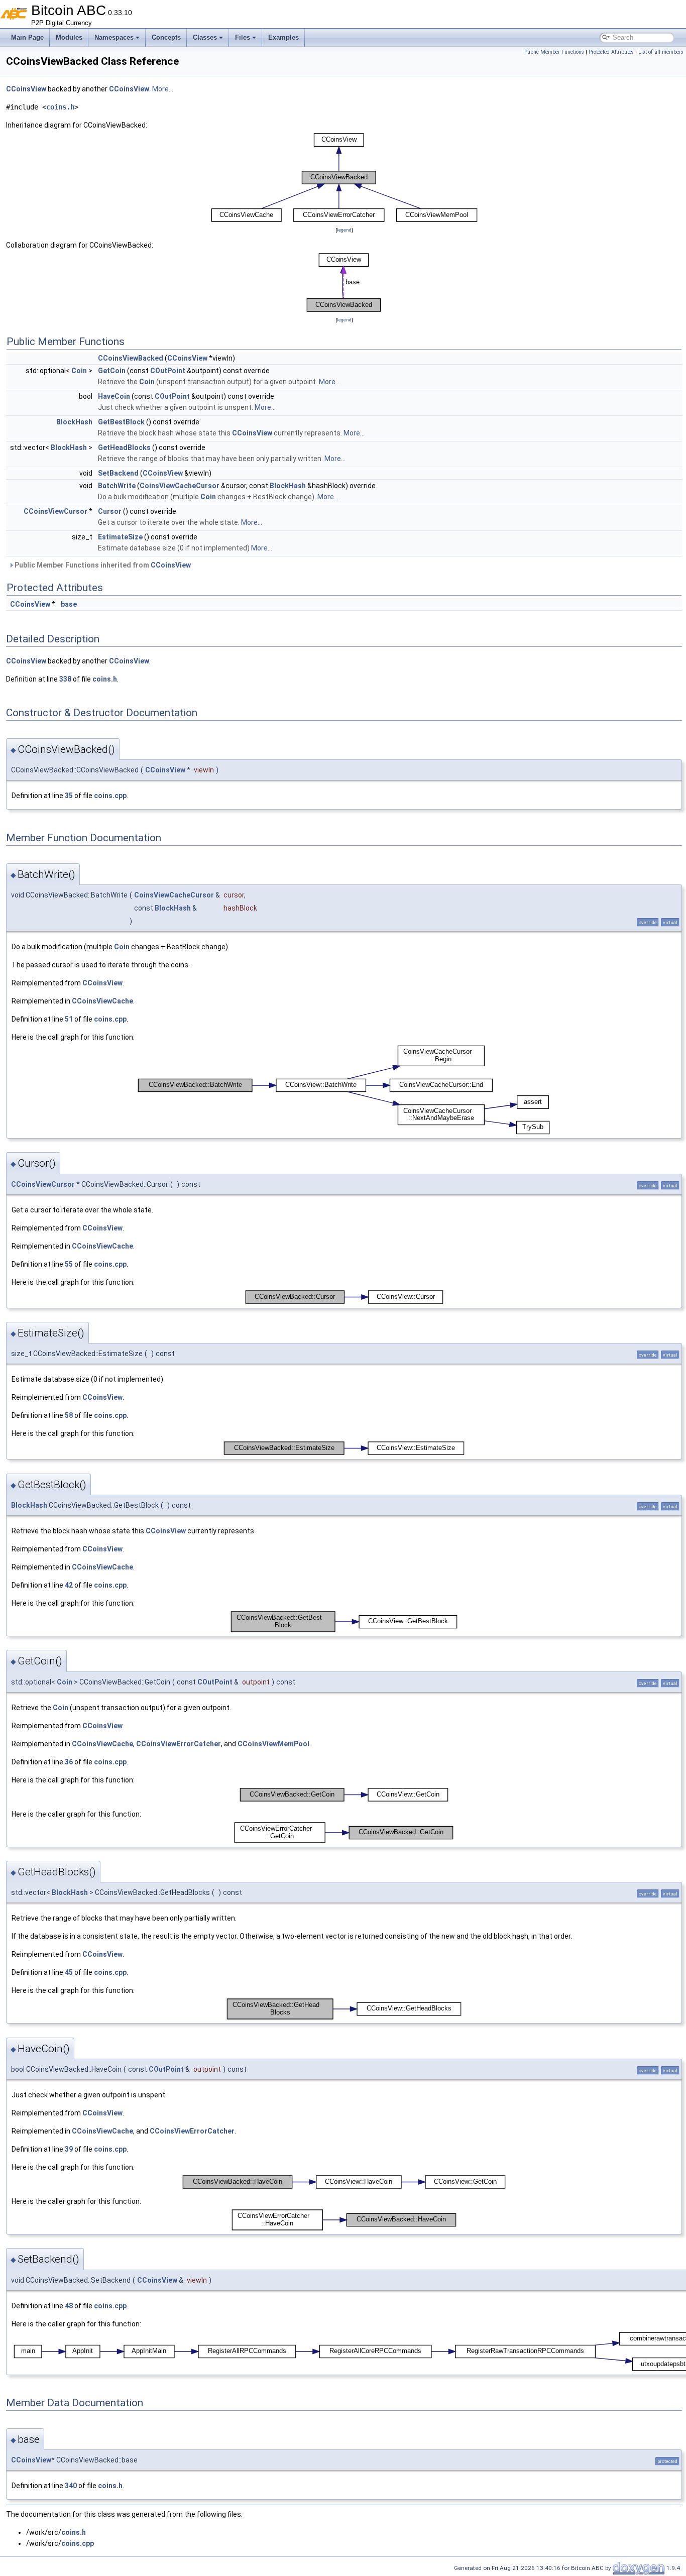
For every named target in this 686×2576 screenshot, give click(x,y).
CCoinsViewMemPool (273, 1744)
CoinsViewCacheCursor (180, 486)
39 (69, 2149)
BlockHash (74, 422)
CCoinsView (26, 89)
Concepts (166, 37)
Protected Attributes (611, 52)
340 (71, 2486)
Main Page (27, 37)
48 (69, 2306)
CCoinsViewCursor (55, 511)
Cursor (110, 511)
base (69, 604)
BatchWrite (117, 486)
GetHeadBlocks (124, 447)
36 (69, 1762)
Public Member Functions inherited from (102, 565)
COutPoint (168, 371)
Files (243, 37)
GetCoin (112, 371)
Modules (69, 37)
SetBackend (118, 473)
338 (65, 679)
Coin (79, 371)
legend (344, 230)
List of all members (661, 52)
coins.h (60, 107)
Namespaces (114, 37)
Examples (283, 37)
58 (69, 1415)
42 (69, 1585)
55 (69, 1264)
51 (69, 1019)
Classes (205, 37)
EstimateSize (120, 537)
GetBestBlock (121, 422)
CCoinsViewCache (102, 1001)
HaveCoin (114, 396)
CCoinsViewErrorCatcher (179, 1744)
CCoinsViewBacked (131, 358)
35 (69, 796)
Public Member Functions (554, 52)
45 (69, 1972)
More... (163, 89)
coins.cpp (110, 796)
